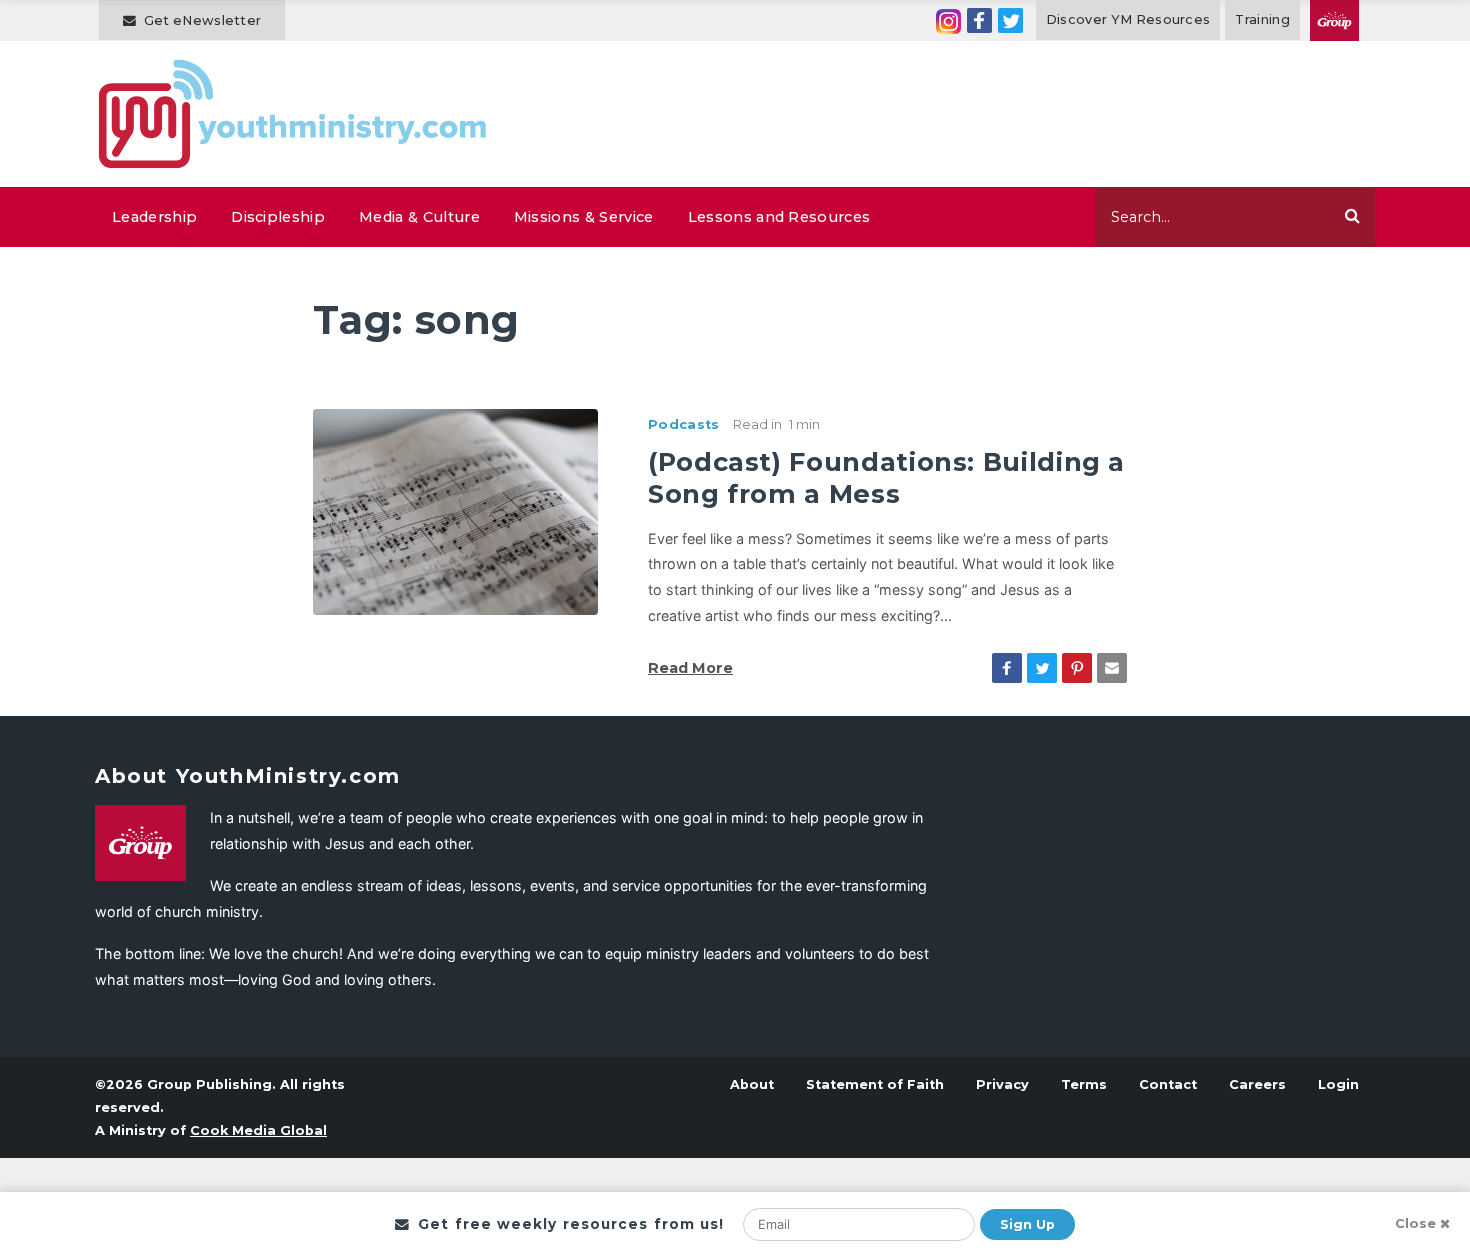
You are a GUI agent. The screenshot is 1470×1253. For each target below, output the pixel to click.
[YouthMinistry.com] (293, 114)
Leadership (154, 217)
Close (1415, 1223)
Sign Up (1027, 1224)
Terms (1084, 1084)
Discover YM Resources (1128, 19)
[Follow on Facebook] (979, 20)
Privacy (1002, 1084)
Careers (1257, 1084)
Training (1262, 19)
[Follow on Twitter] (1010, 20)
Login (1338, 1084)
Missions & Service (584, 217)
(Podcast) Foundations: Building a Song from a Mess (886, 477)
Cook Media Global (258, 1130)
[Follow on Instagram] (948, 20)
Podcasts (684, 424)
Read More (690, 668)
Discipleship (278, 217)
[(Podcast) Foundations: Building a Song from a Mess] (455, 510)
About (752, 1084)
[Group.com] (1334, 20)
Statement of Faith (875, 1084)
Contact (1168, 1084)
